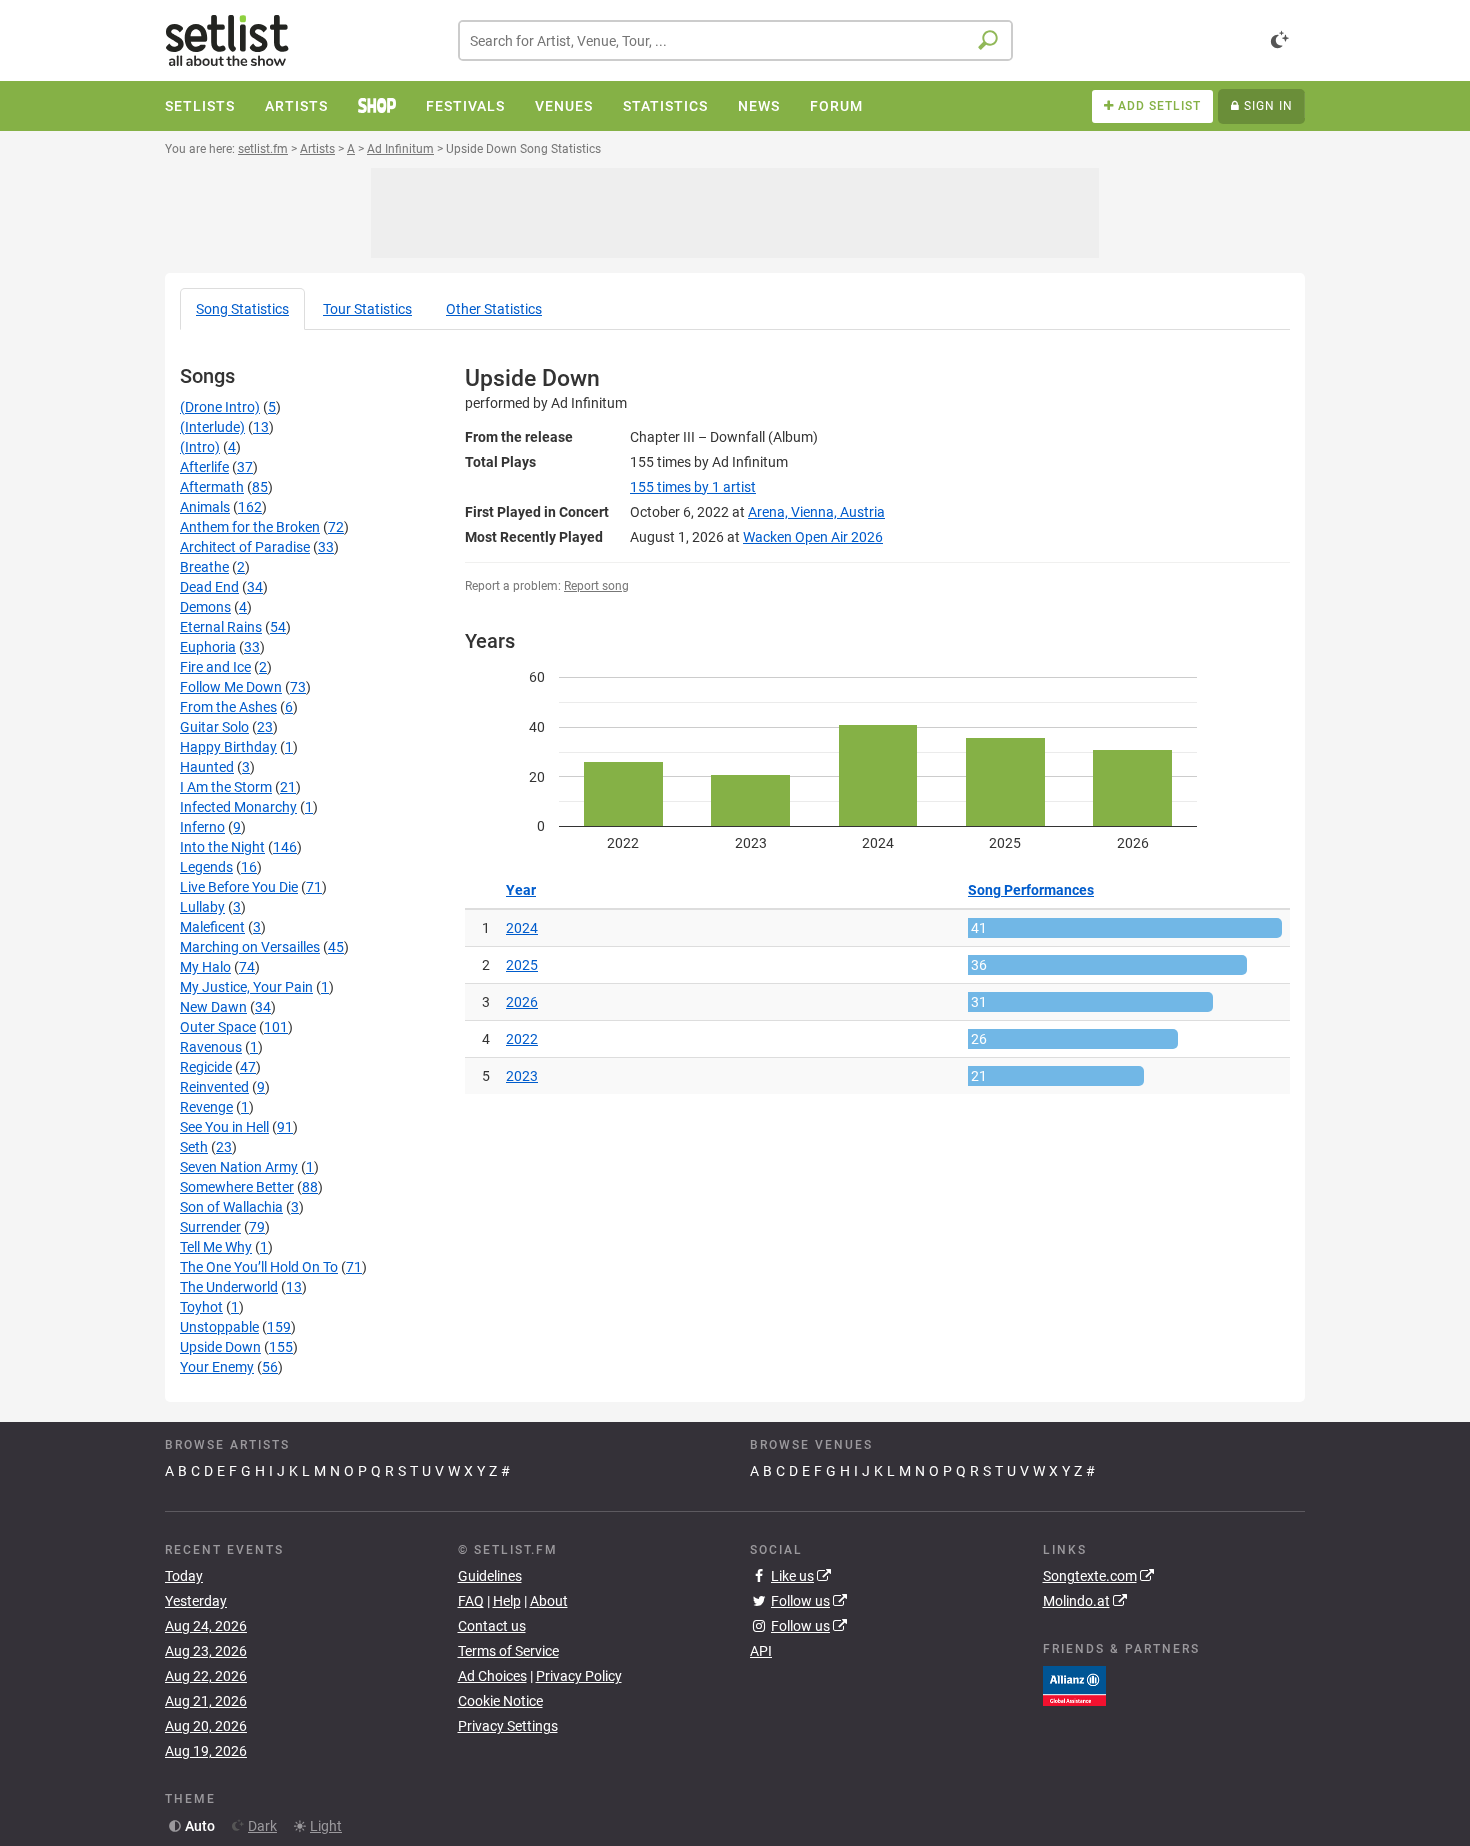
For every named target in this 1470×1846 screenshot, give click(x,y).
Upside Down (220, 1347)
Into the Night (222, 847)
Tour (367, 309)
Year (521, 890)
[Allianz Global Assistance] (1074, 1684)
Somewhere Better (237, 1187)
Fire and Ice (215, 667)
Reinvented (214, 1087)
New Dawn (213, 1007)
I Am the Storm (226, 787)
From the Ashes (228, 707)
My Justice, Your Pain (246, 987)
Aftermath (212, 487)
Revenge (206, 1107)
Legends (206, 867)
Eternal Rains (221, 627)
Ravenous (211, 1047)
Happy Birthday (228, 747)
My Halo (205, 967)
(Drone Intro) (220, 407)
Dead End (209, 587)
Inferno (202, 827)
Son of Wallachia (231, 1207)
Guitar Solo (214, 727)
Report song (596, 586)
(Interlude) (212, 427)
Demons (205, 607)
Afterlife (204, 467)
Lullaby (202, 907)
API (761, 1651)
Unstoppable (219, 1327)
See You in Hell (224, 1127)
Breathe (204, 567)
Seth (194, 1147)
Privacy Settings (508, 1726)
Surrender (210, 1227)
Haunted (207, 767)
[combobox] (735, 40)
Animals (205, 507)
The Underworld (229, 1287)
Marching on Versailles (250, 947)
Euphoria (208, 647)
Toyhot (201, 1307)
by (693, 487)
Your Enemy (217, 1367)
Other (494, 309)
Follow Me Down (231, 687)
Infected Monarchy (238, 807)
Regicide (206, 1067)
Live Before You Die (239, 887)
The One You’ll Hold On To (259, 1267)
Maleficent (212, 927)
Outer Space (218, 1027)
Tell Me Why (216, 1247)
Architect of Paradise (245, 547)
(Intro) (200, 447)
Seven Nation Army (239, 1167)
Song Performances (1031, 890)
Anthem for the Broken (250, 527)
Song (242, 309)
